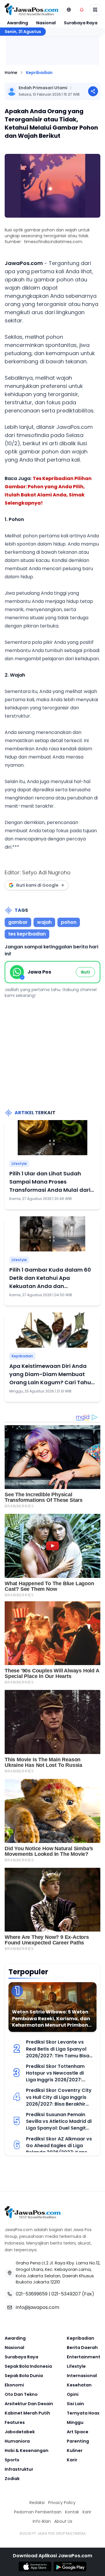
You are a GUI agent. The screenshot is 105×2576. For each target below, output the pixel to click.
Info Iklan (42, 2521)
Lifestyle (19, 1164)
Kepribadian (39, 73)
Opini (73, 2394)
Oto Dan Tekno (21, 2394)
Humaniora (17, 2441)
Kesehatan (79, 2385)
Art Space (78, 2432)
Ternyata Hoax (83, 2413)
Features (15, 2422)
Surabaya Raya (81, 23)
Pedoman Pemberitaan (38, 2512)
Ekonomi (14, 2385)
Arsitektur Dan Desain (29, 2404)
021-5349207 (66, 2294)
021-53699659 (32, 2294)
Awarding (17, 23)
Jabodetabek (20, 2432)
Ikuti (85, 972)
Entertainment (84, 2357)
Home (11, 73)
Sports (12, 2460)
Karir (72, 2460)
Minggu (75, 2422)
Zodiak (12, 2479)
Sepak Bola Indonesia (28, 2366)
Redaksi (37, 2503)
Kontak (72, 2512)
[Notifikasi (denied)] (82, 10)
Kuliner (75, 2451)
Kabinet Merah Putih (27, 2413)
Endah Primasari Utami (43, 88)
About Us (63, 2521)
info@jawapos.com (37, 2307)
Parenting (78, 2441)
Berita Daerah (82, 2348)
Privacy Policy (62, 2503)
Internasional (82, 2376)
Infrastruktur (19, 2469)
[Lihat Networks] (69, 10)
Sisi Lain (75, 2404)
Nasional (46, 23)
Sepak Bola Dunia (24, 2376)
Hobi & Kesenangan (27, 2451)
